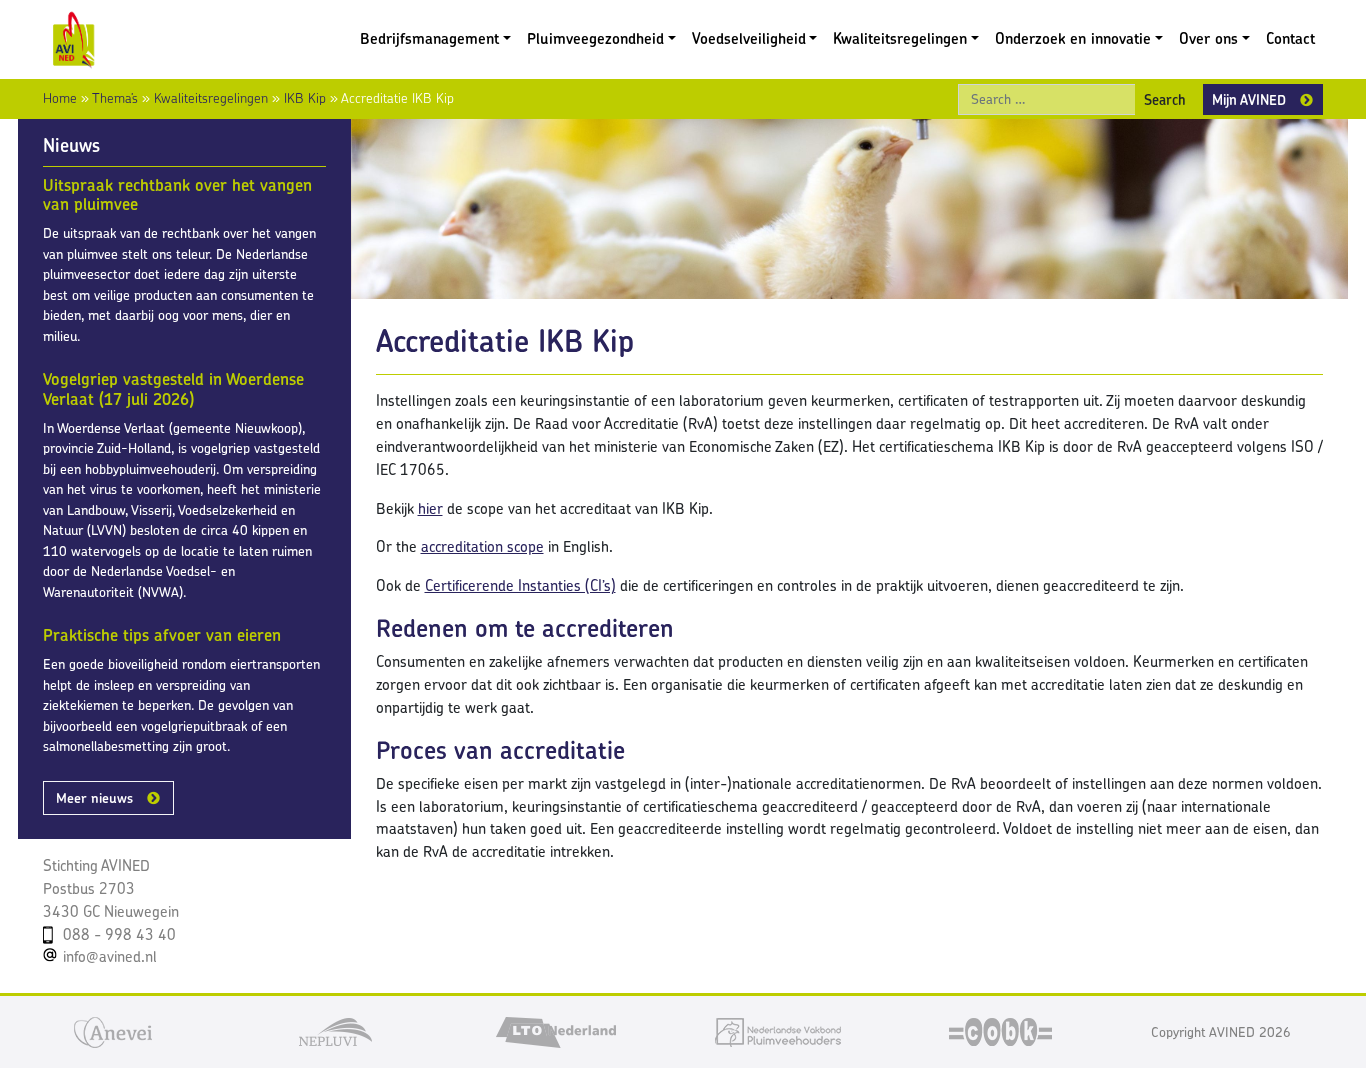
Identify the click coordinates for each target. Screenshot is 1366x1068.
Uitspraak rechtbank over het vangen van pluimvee (177, 195)
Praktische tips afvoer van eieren (162, 635)
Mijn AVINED (1249, 99)
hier (430, 508)
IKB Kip (305, 98)
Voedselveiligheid (749, 38)
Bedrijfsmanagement (429, 38)
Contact (1290, 38)
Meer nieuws (94, 798)
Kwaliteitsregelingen (900, 38)
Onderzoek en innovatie (1073, 38)
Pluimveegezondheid (595, 38)
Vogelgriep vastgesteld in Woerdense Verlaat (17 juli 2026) (173, 389)
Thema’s (115, 98)
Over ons (1208, 38)
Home (60, 98)
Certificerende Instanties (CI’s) (520, 585)
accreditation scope (482, 546)
